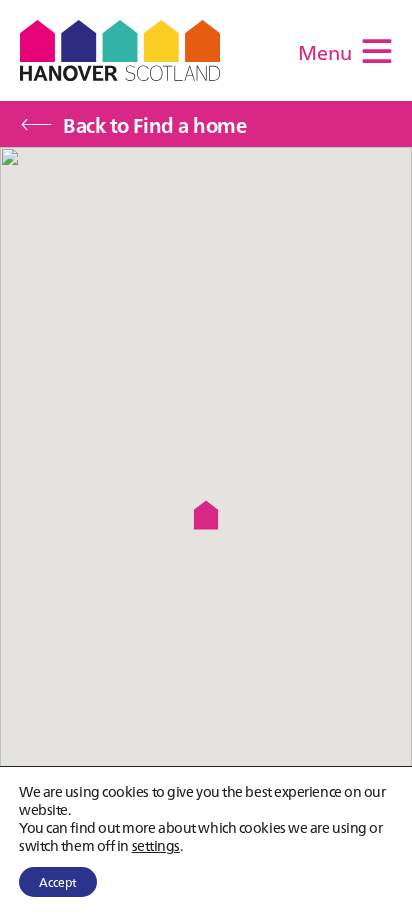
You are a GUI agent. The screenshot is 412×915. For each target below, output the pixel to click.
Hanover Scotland (120, 50)
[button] (206, 515)
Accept (58, 881)
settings (156, 845)
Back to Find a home (155, 124)
